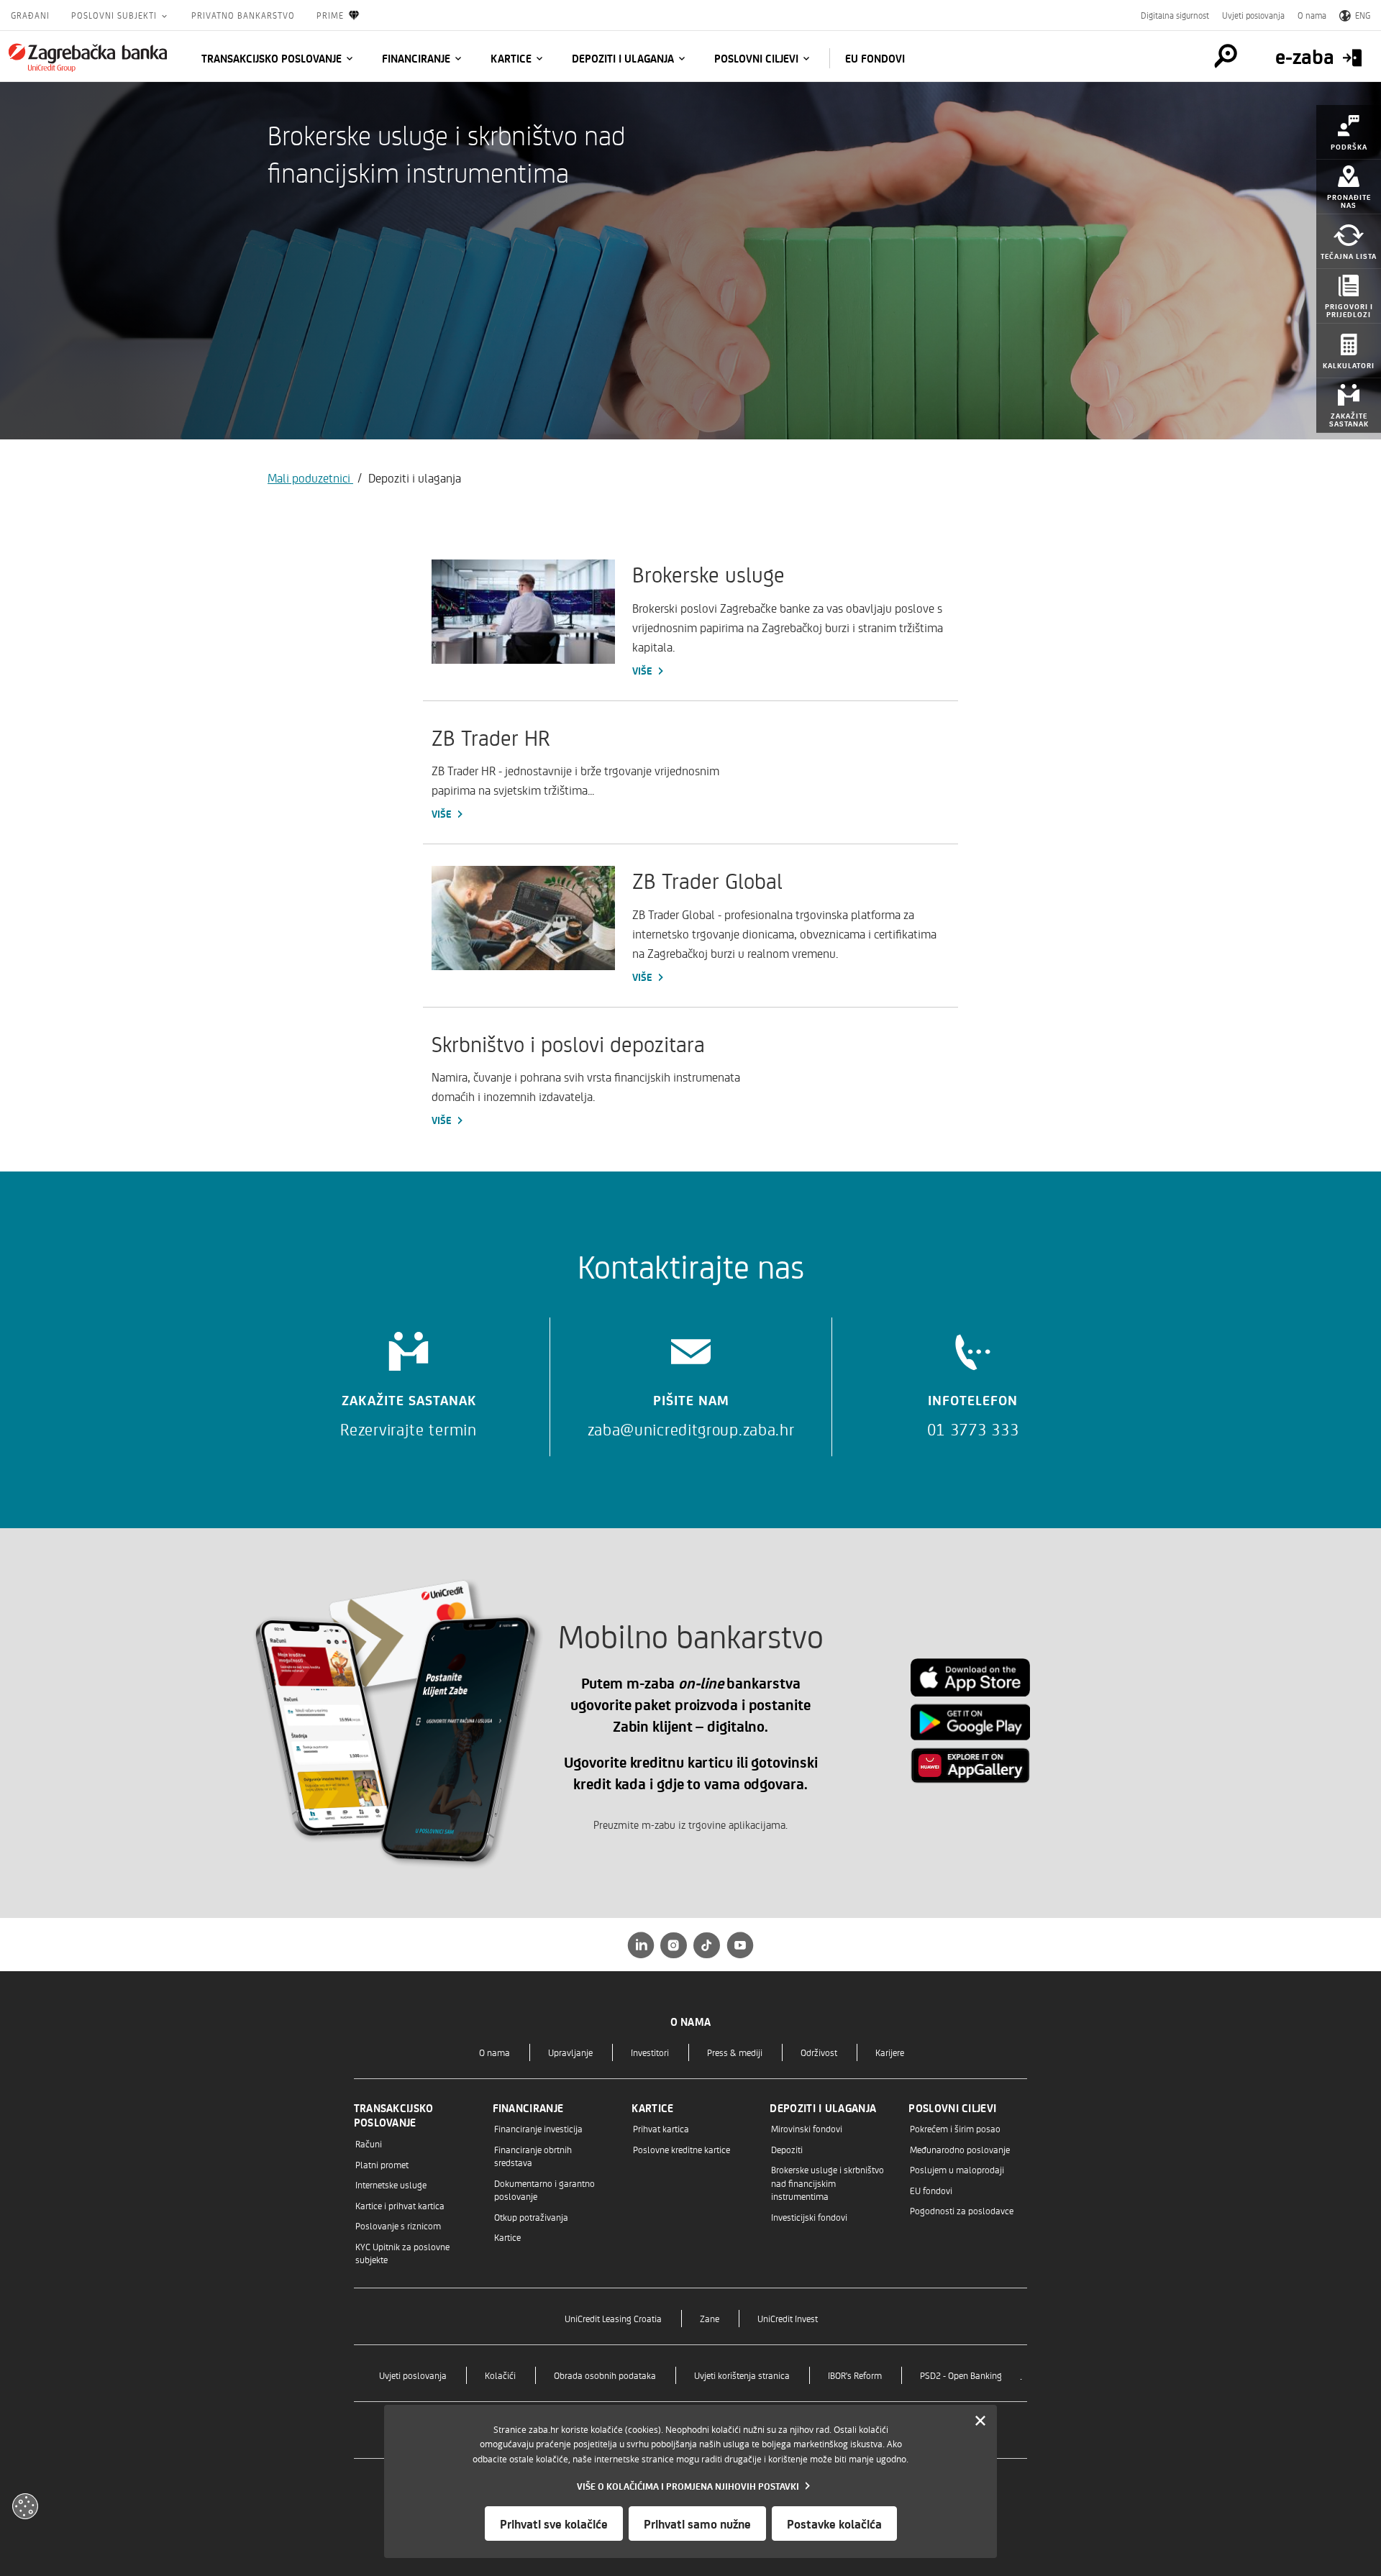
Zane (710, 2318)
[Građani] (88, 58)
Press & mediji (735, 2052)
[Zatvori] (980, 2421)
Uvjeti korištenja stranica (742, 2375)
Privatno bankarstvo (243, 15)
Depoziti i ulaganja (623, 58)
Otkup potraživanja (531, 2217)
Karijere (890, 2052)
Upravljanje (570, 2052)
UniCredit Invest (788, 2318)
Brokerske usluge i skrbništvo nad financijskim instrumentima (828, 2183)
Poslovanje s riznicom (398, 2225)
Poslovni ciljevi (756, 58)
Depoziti (787, 2149)
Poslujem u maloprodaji (957, 2169)
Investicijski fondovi (809, 2217)
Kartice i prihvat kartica (400, 2205)
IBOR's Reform (855, 2375)
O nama (1312, 15)
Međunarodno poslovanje (960, 2149)
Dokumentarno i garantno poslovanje (544, 2189)
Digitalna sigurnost (1175, 15)
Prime (330, 15)
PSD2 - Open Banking (961, 2375)
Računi (369, 2143)
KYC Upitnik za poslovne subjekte (402, 2253)
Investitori (650, 2052)
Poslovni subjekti (115, 15)
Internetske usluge (391, 2184)
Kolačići (500, 2375)
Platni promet (382, 2164)
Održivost (819, 2052)
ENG (1363, 15)
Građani (30, 15)
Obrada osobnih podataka (605, 2375)
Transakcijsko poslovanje (272, 58)
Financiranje (416, 58)
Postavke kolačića (834, 2524)
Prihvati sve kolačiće (554, 2524)
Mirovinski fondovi (807, 2128)
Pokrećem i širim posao (955, 2128)
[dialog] (690, 2481)
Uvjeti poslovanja (1253, 15)
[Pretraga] (1226, 56)
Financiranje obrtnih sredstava (533, 2156)
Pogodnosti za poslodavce (962, 2210)
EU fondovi (875, 58)
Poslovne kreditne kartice (682, 2149)
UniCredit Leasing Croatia (613, 2318)
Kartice (511, 58)
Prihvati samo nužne (697, 2524)
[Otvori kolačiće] (25, 2506)
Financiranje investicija (538, 2128)
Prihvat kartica (661, 2128)
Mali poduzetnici (310, 478)
